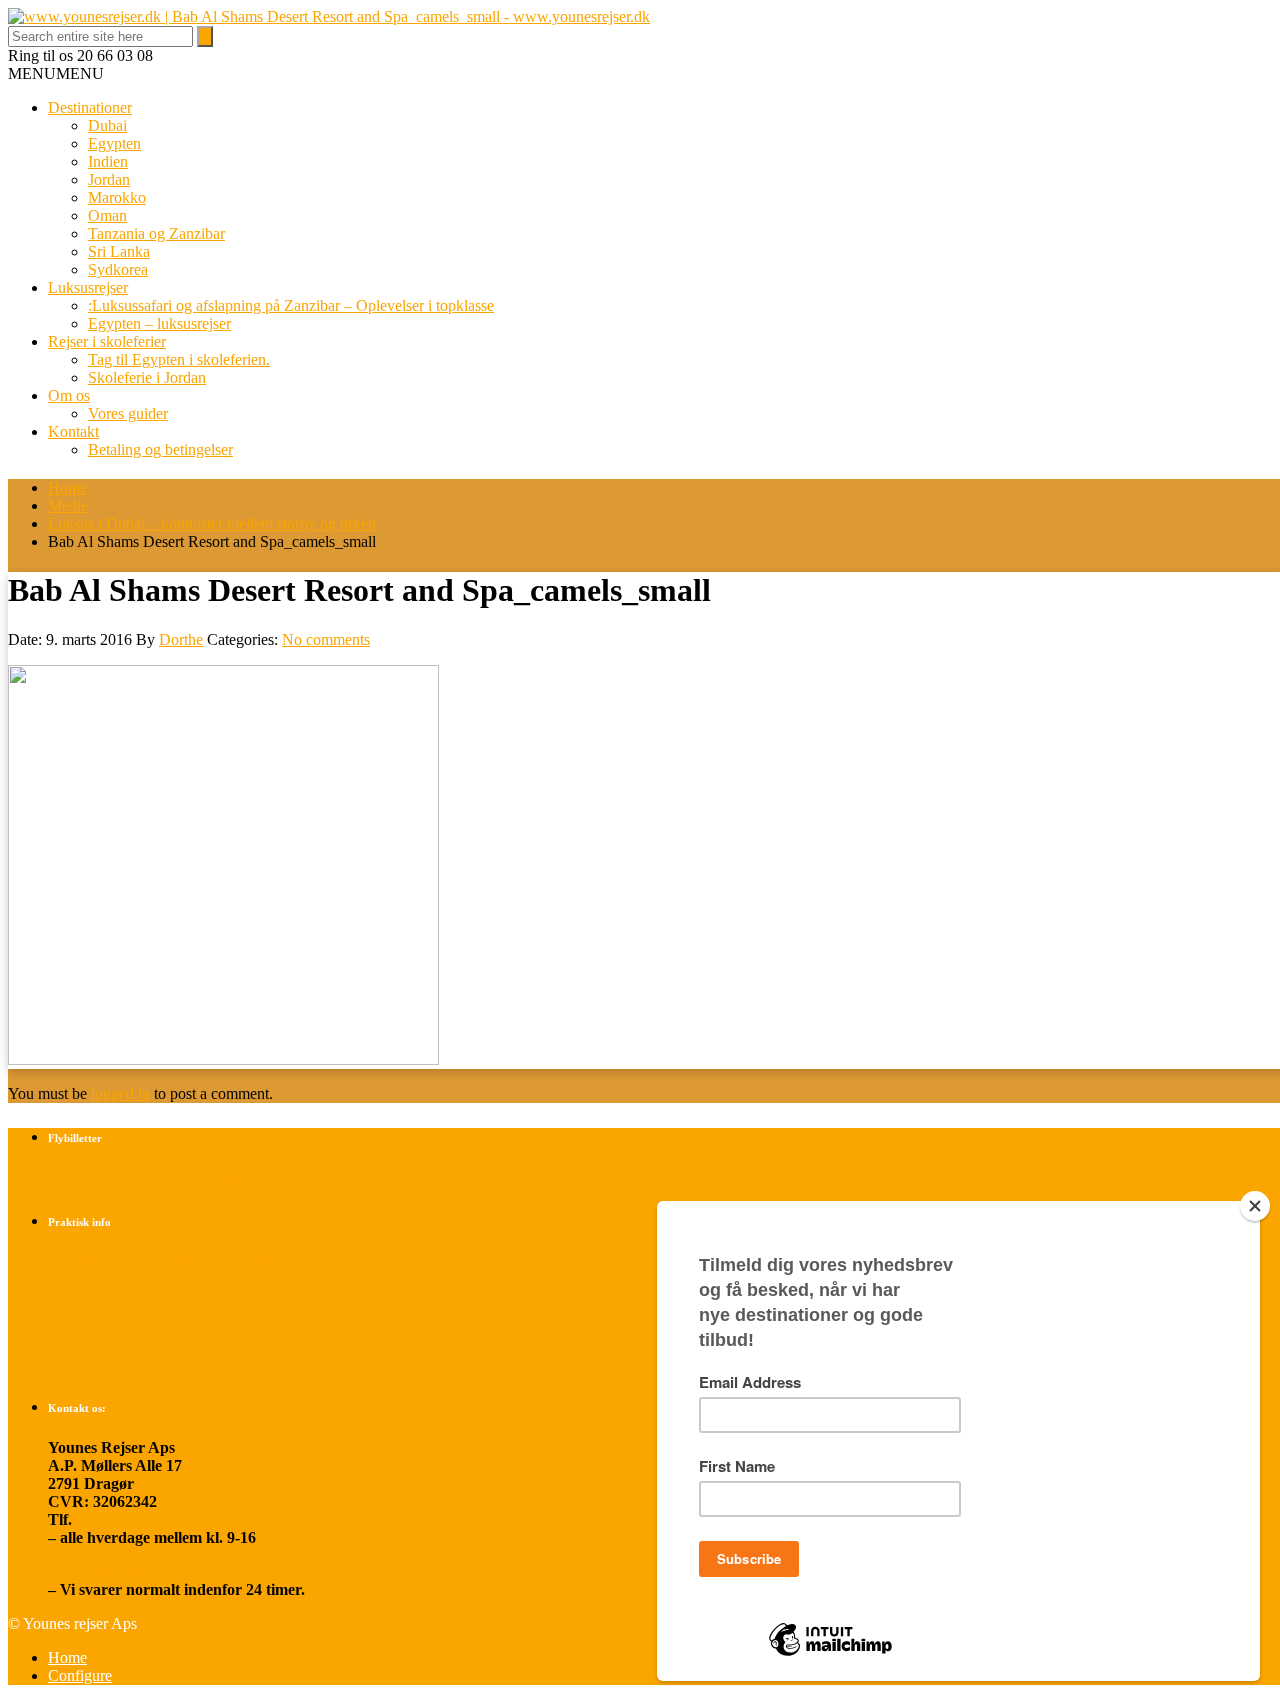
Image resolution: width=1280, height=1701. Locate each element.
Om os (69, 395)
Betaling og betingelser (160, 449)
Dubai (107, 125)
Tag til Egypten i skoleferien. (179, 359)
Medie (68, 505)
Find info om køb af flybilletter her (165, 1177)
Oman (107, 215)
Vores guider (128, 413)
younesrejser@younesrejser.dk (152, 1571)
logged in (120, 1093)
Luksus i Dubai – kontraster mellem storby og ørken (212, 523)
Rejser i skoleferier (107, 341)
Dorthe (181, 639)
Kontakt (73, 431)
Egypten (114, 143)
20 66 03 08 (114, 1519)
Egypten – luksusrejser (159, 323)
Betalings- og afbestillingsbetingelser (169, 1261)
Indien (108, 161)
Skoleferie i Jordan (147, 377)
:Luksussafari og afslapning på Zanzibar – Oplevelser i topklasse (291, 305)
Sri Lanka (119, 251)
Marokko (117, 197)
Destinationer (90, 107)
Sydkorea (118, 269)
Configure (80, 1675)
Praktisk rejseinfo (108, 1295)
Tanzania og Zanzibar (156, 233)
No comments (326, 639)
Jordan (109, 179)
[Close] (1255, 1206)
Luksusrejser (88, 287)
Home (67, 487)
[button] (56, 73)
